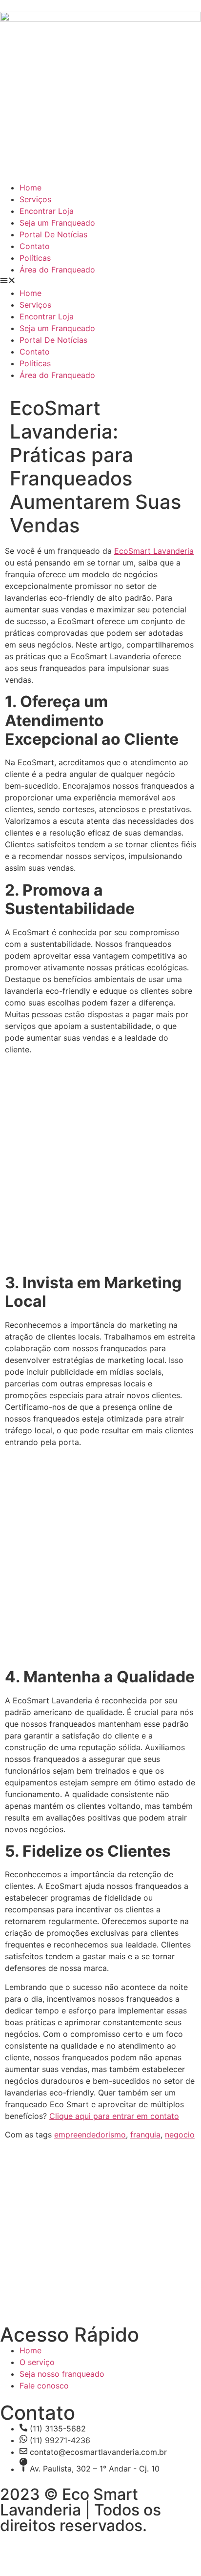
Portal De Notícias (53, 234)
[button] (100, 281)
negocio (180, 2135)
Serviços (35, 199)
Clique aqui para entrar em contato (114, 2116)
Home (30, 188)
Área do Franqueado (57, 270)
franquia (145, 2135)
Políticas (35, 258)
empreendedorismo (90, 2135)
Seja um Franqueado (57, 223)
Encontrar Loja (47, 211)
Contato (35, 246)
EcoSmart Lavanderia (154, 551)
